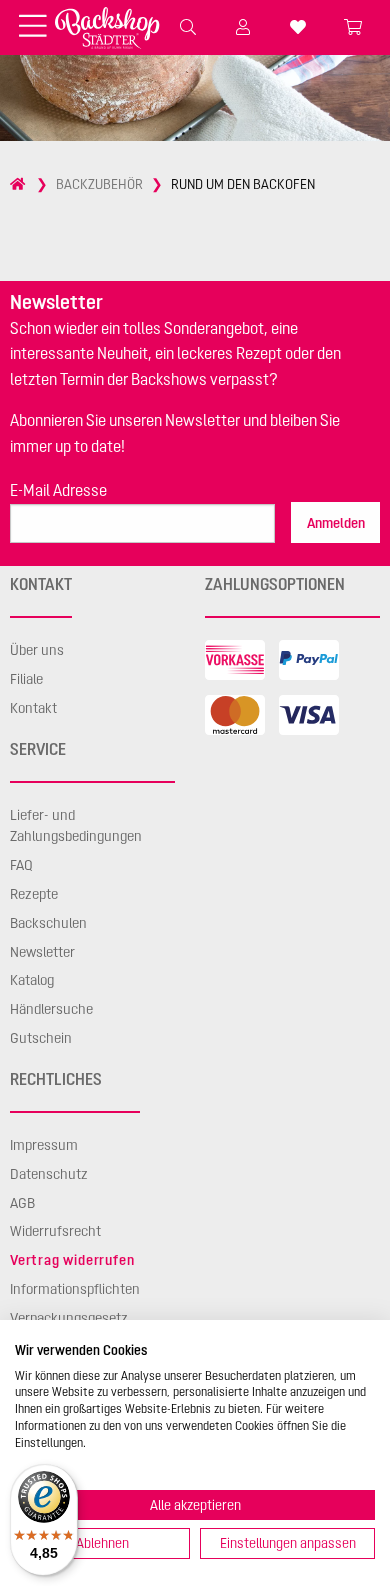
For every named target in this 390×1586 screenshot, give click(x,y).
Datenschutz (49, 1174)
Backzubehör (99, 184)
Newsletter (42, 952)
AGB (22, 1203)
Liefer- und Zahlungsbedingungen (76, 826)
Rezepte (34, 894)
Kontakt (33, 708)
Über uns (37, 650)
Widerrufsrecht (55, 1231)
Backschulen (48, 923)
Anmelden (336, 523)
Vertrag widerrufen (72, 1260)
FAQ (21, 865)
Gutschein (41, 1038)
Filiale (26, 679)
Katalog (32, 980)
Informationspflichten (75, 1289)
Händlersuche (51, 1009)
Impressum (44, 1145)
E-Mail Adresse (58, 490)
